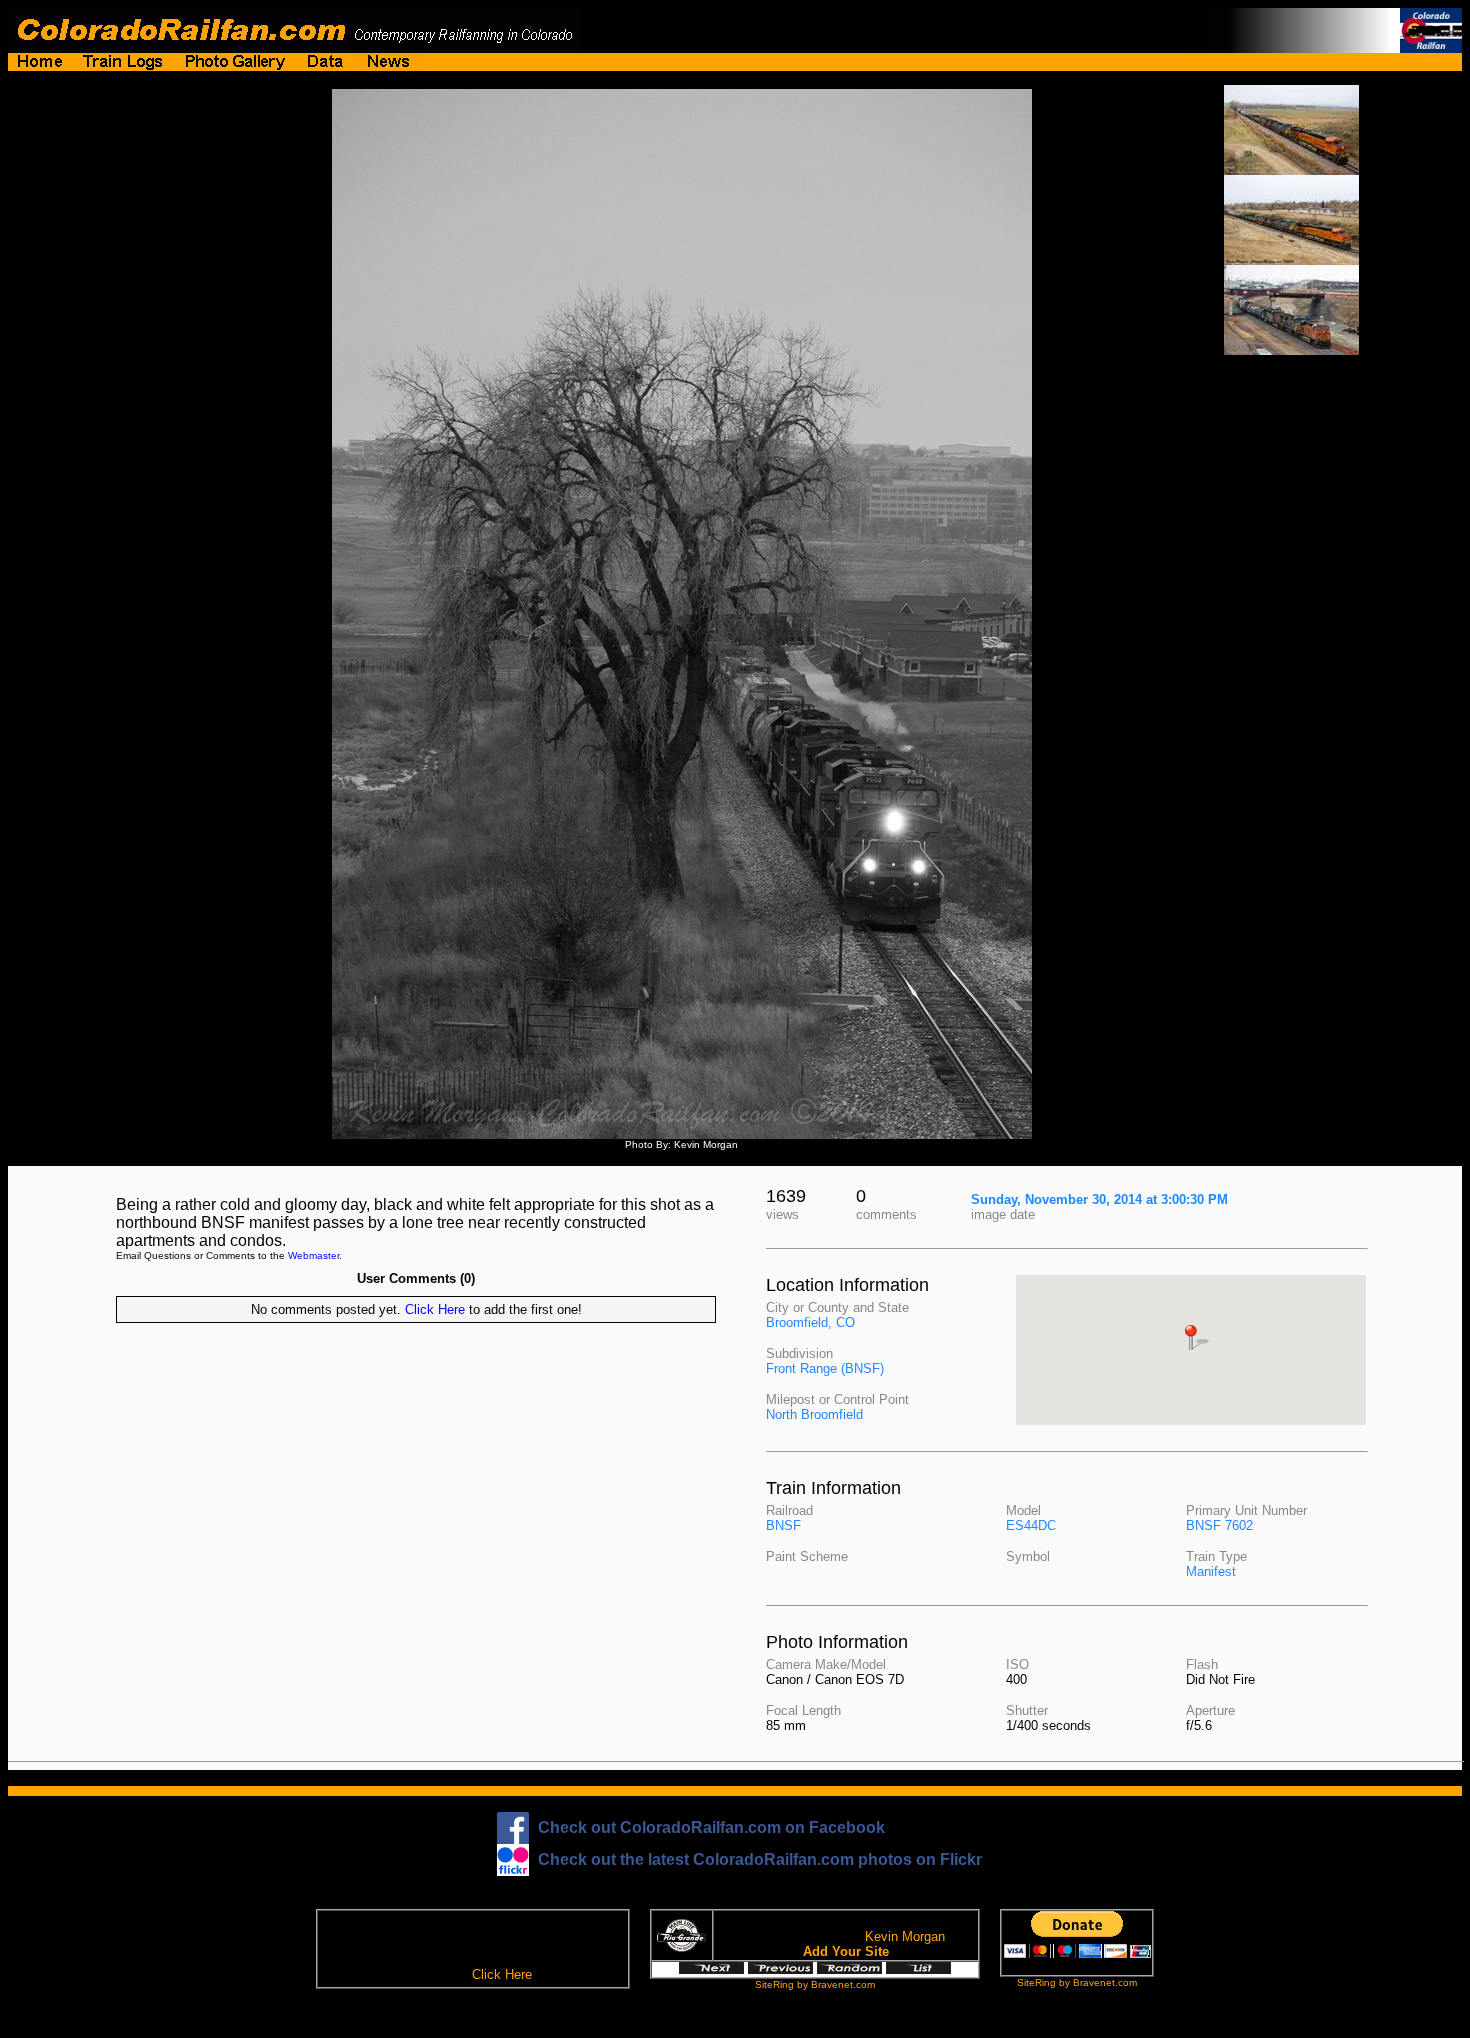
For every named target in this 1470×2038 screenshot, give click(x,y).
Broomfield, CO (810, 1322)
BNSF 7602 (1219, 1525)
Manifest (1211, 1571)
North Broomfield (814, 1414)
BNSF (783, 1525)
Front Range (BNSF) (825, 1368)
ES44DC (1031, 1525)
